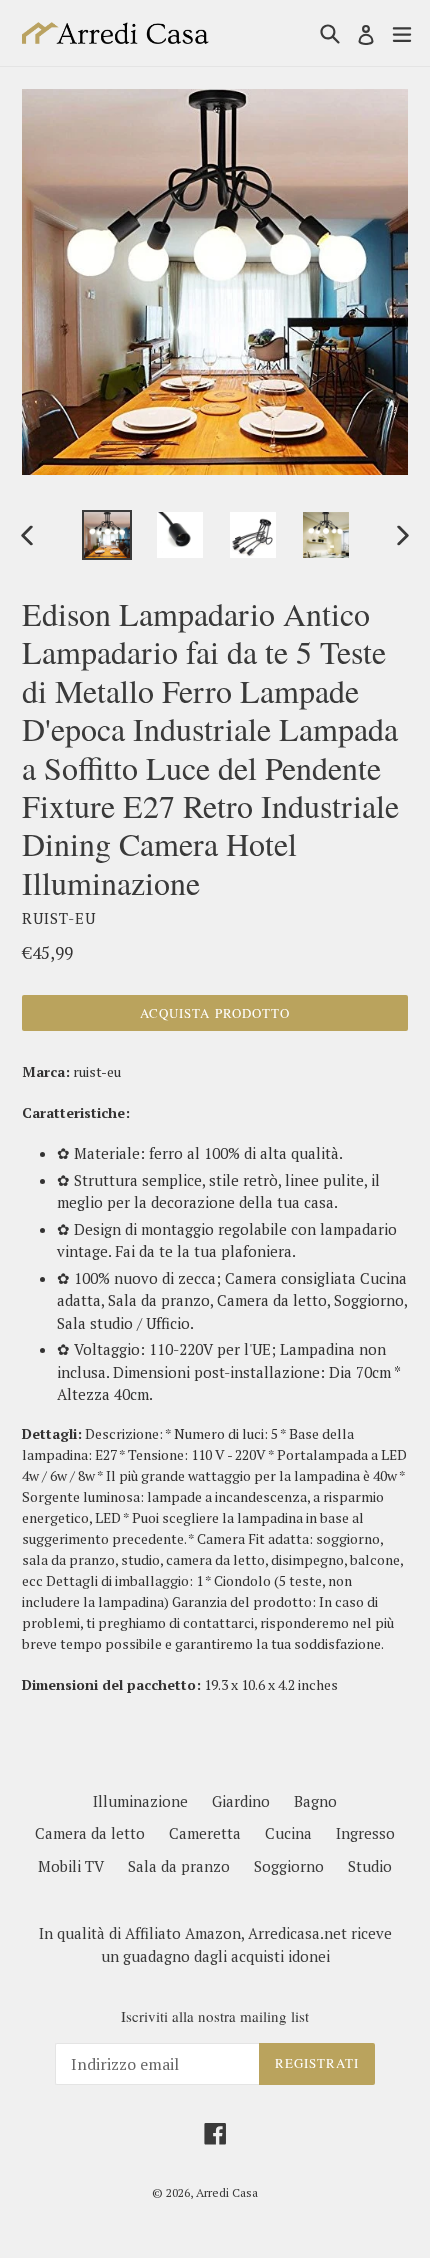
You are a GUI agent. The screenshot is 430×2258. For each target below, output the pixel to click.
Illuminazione (140, 1801)
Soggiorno (289, 1866)
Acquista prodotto (215, 1013)
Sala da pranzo (179, 1866)
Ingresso (365, 1833)
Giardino (241, 1801)
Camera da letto (90, 1833)
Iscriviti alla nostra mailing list (215, 2016)
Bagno (315, 1801)
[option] (106, 535)
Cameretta (205, 1833)
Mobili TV (71, 1866)
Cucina (288, 1833)
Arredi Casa (227, 2192)
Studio (370, 1866)
